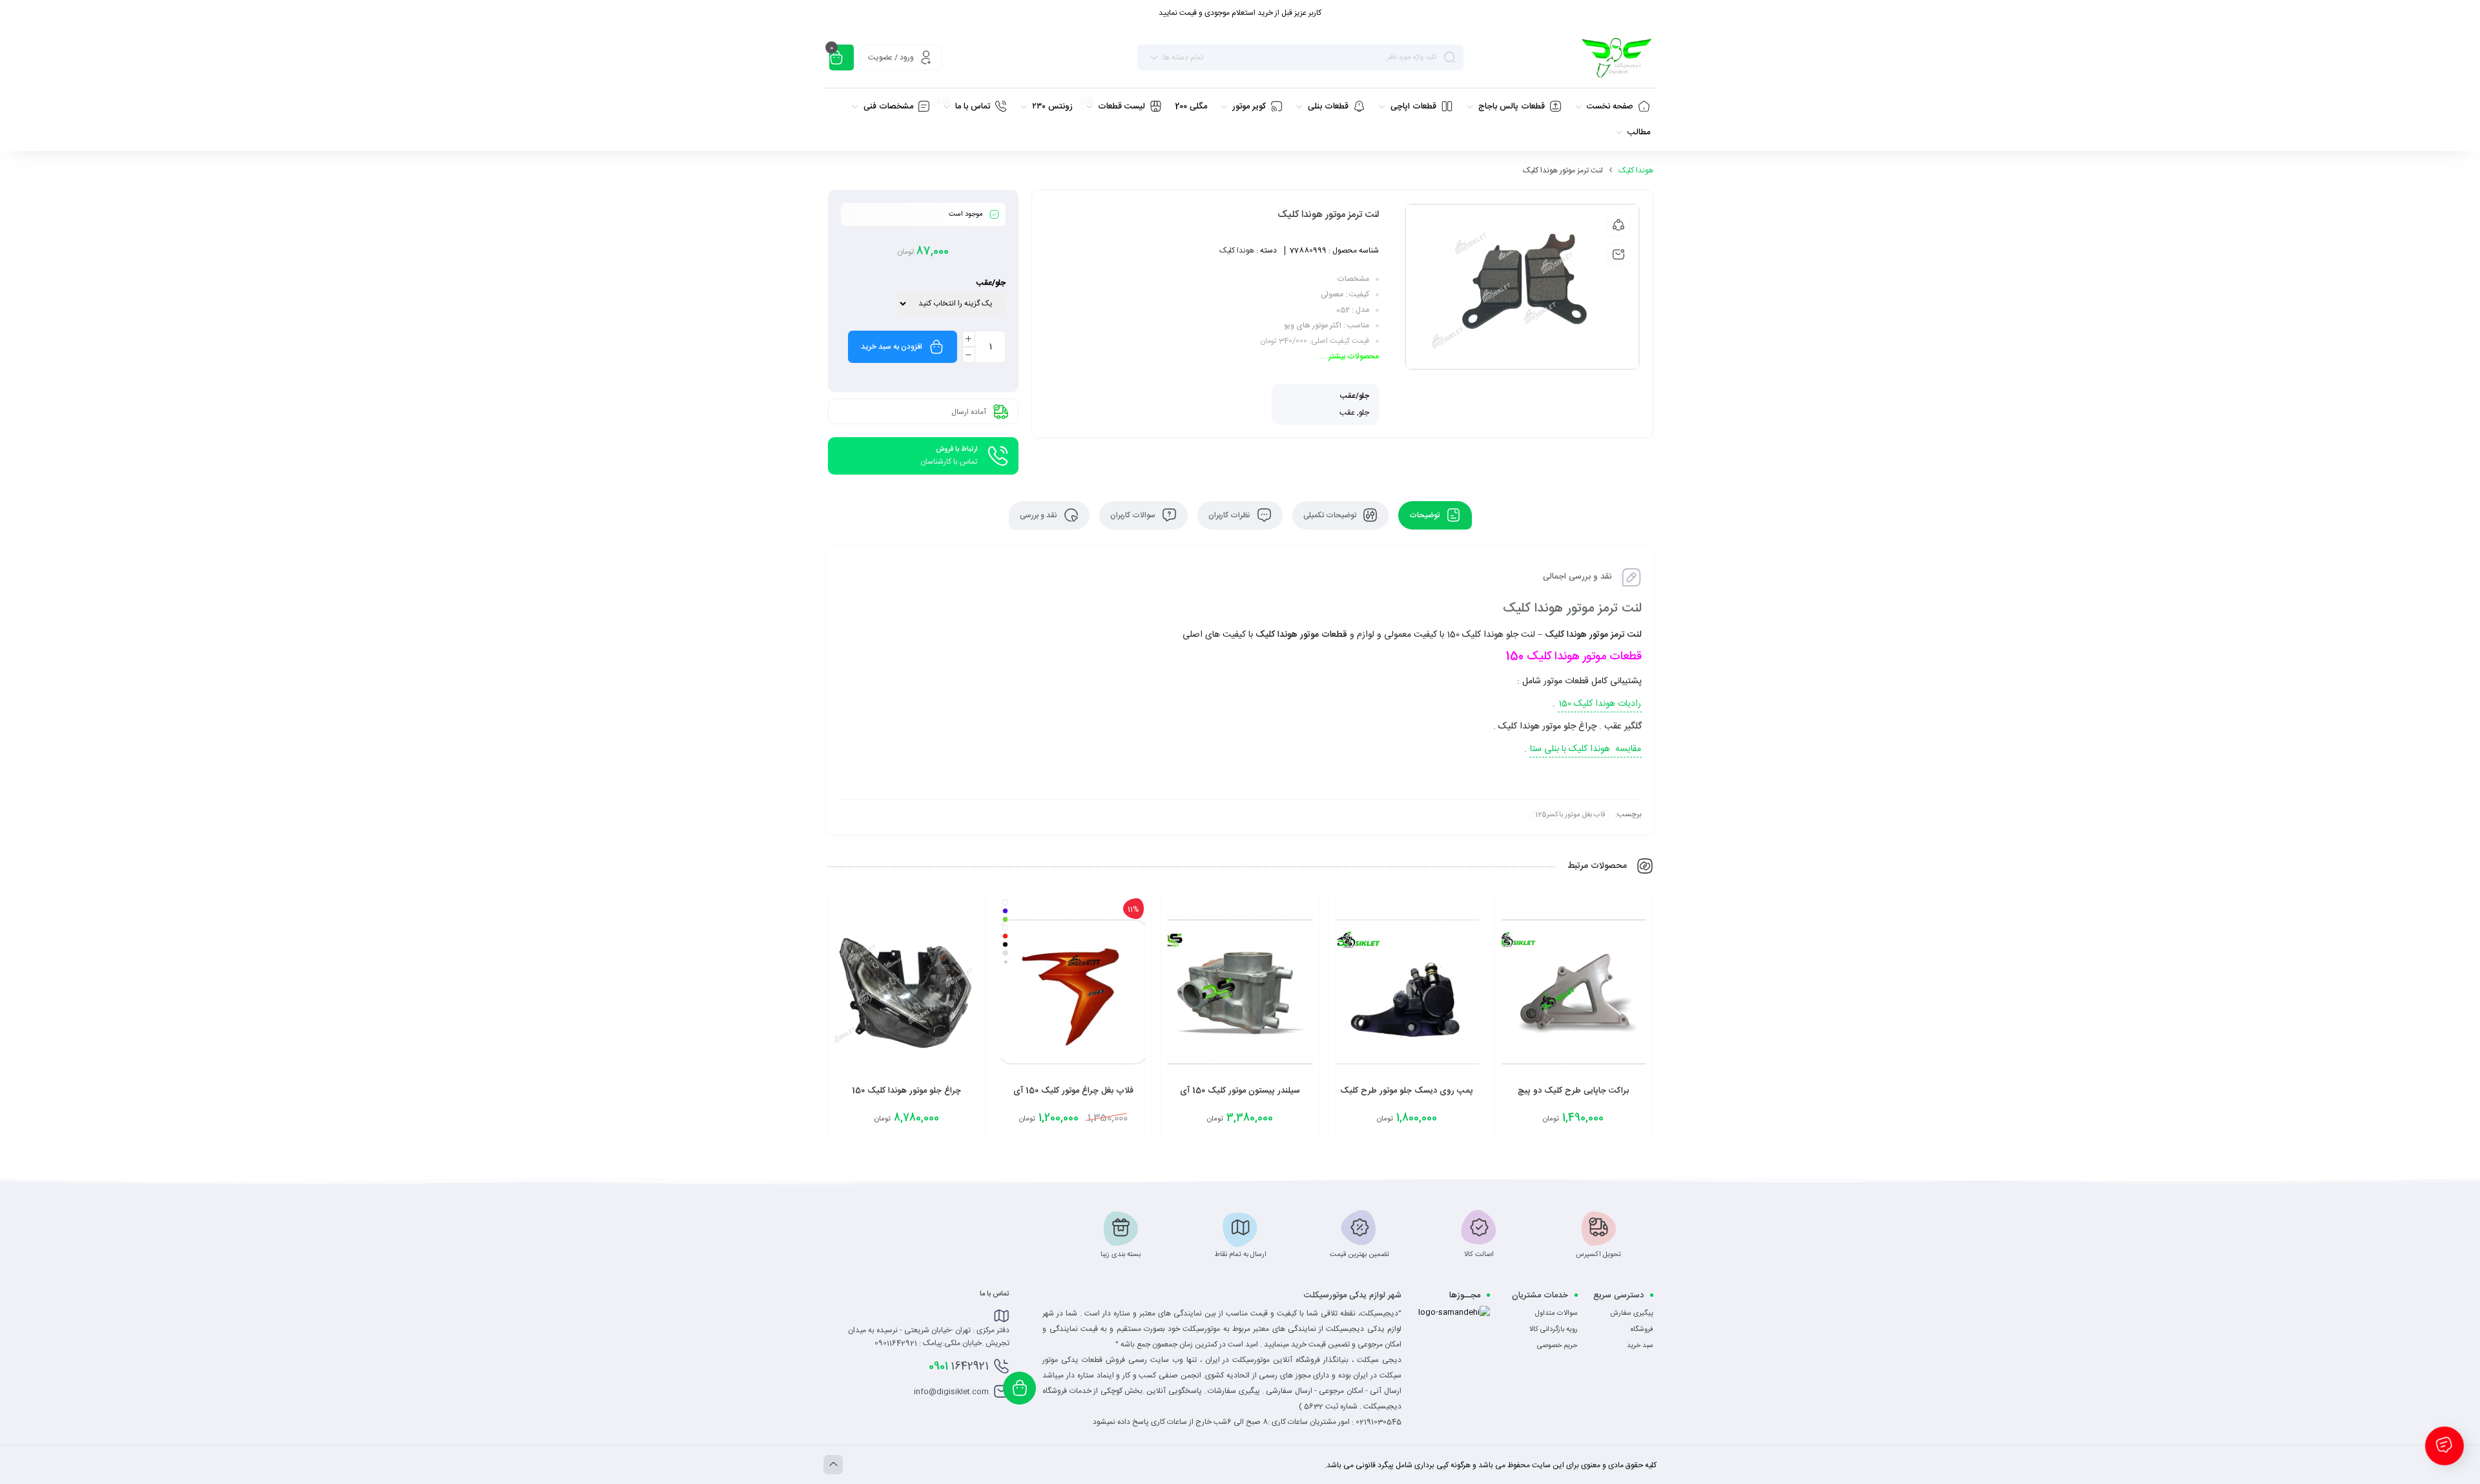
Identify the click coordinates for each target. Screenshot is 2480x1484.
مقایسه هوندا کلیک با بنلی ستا (1586, 749)
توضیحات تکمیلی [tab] (1331, 515)
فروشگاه (1642, 1330)
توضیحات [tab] (1425, 515)
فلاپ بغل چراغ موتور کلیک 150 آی (1073, 1091)
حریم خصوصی (1557, 1346)
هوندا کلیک (1636, 170)
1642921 (959, 1366)
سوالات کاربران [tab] (1134, 515)
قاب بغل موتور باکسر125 (1570, 815)
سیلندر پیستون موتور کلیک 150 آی (1240, 1091)
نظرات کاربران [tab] (1230, 515)
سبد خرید (1640, 1346)
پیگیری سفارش (1632, 1314)
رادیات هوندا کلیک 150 (1600, 704)
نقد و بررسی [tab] (1039, 515)
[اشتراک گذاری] (1618, 225)
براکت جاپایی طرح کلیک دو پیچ (1573, 1091)
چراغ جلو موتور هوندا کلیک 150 (906, 1091)
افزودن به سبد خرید (892, 347)
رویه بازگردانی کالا (1554, 1330)
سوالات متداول (1556, 1314)
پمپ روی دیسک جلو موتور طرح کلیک (1407, 1091)
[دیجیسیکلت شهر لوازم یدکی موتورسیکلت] (1616, 57)
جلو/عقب (991, 283)
